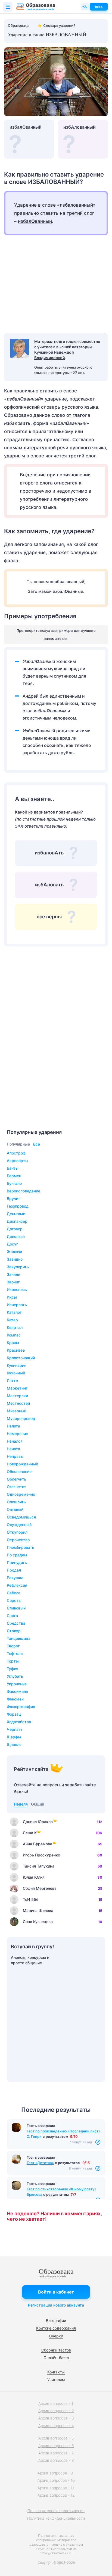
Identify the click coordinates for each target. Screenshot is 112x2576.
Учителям (56, 2380)
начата (13, 1449)
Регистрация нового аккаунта (56, 2305)
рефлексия (17, 1585)
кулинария (17, 1365)
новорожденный (22, 1464)
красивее (16, 1350)
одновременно (21, 1494)
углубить (15, 1676)
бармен (14, 1176)
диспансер (17, 1221)
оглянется (17, 1487)
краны (13, 1343)
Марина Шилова (38, 1910)
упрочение (17, 1684)
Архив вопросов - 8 (56, 2460)
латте (12, 1380)
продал (14, 1570)
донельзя (16, 1236)
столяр (14, 1631)
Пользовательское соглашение (56, 2511)
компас (14, 1335)
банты (13, 1168)
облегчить (17, 1479)
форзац (14, 1714)
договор (15, 1229)
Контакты (56, 2372)
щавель (14, 1744)
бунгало (14, 1183)
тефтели (15, 1653)
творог (13, 1646)
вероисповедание (24, 1191)
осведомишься (21, 1517)
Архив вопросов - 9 (55, 2473)
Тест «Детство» (40, 2163)
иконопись (17, 1289)
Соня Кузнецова (38, 1922)
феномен (15, 1699)
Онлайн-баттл (56, 2358)
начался (15, 1441)
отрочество (18, 1540)
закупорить (18, 1267)
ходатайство (19, 1722)
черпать (15, 1729)
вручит (13, 1198)
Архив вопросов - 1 (56, 2403)
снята (12, 1616)
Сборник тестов (56, 2350)
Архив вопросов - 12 (56, 2495)
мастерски (17, 1396)
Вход (99, 7)
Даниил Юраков (38, 1822)
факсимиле (17, 1691)
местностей (18, 1403)
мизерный (17, 1411)
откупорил (17, 1532)
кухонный (16, 1373)
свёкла (14, 1593)
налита (13, 1426)
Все (37, 1144)
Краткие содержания (56, 2328)
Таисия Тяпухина (39, 1866)
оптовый (15, 1509)
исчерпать (17, 1305)
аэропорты (18, 1161)
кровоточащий (21, 1358)
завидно (15, 1259)
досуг (12, 1244)
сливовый (16, 1608)
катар (12, 1320)
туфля (13, 1669)
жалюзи (14, 1252)
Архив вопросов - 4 (56, 2426)
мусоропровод (21, 1418)
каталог (14, 1312)
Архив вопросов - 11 (56, 2488)
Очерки (56, 2336)
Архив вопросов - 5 (56, 2438)
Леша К (30, 1833)
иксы (12, 1297)
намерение (17, 1434)
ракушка (15, 1578)
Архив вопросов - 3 (56, 2418)
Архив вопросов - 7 (56, 2453)
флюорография (21, 1707)
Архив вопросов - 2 (56, 2411)
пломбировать (21, 1547)
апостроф (16, 1153)
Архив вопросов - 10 (56, 2480)
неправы (15, 1456)
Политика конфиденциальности (56, 2518)
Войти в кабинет (56, 2292)
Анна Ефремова (38, 1844)
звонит (13, 1282)
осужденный (19, 1525)
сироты (14, 1600)
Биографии (56, 2320)
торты (13, 1661)
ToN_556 (31, 1899)
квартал (15, 1327)
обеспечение (19, 1471)
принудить (17, 1562)
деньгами (16, 1214)
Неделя (21, 1804)
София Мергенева (40, 1888)
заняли (13, 1274)
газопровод (18, 1206)
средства (16, 1623)
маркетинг (17, 1388)
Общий (38, 1804)
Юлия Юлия (34, 1877)
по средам (17, 1555)
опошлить (16, 1502)
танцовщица (19, 1638)
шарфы (14, 1737)
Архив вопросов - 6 (56, 2446)
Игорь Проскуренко (41, 1855)
